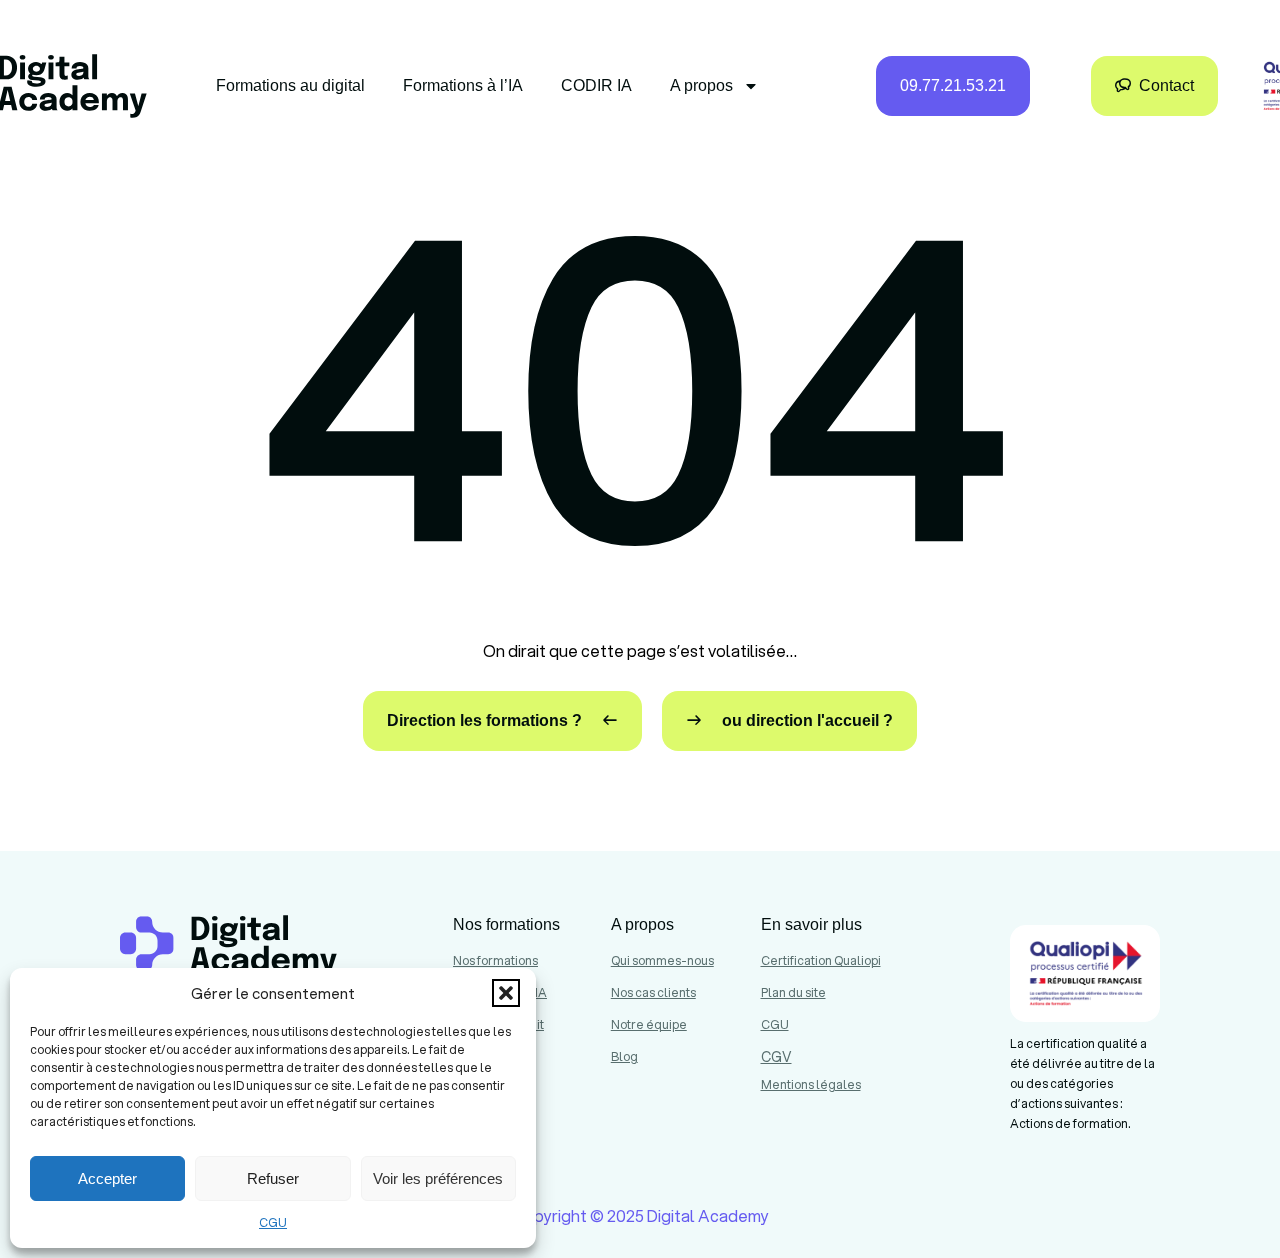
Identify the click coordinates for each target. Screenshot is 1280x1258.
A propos (701, 85)
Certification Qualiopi (821, 960)
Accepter (107, 1178)
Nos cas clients (653, 992)
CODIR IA (596, 85)
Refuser (273, 1178)
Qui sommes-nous (662, 960)
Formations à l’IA (463, 85)
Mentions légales (811, 1084)
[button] (506, 993)
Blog (624, 1056)
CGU (273, 1222)
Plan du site (793, 992)
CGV (776, 1057)
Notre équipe (649, 1024)
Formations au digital (290, 85)
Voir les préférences (438, 1178)
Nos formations (495, 960)
